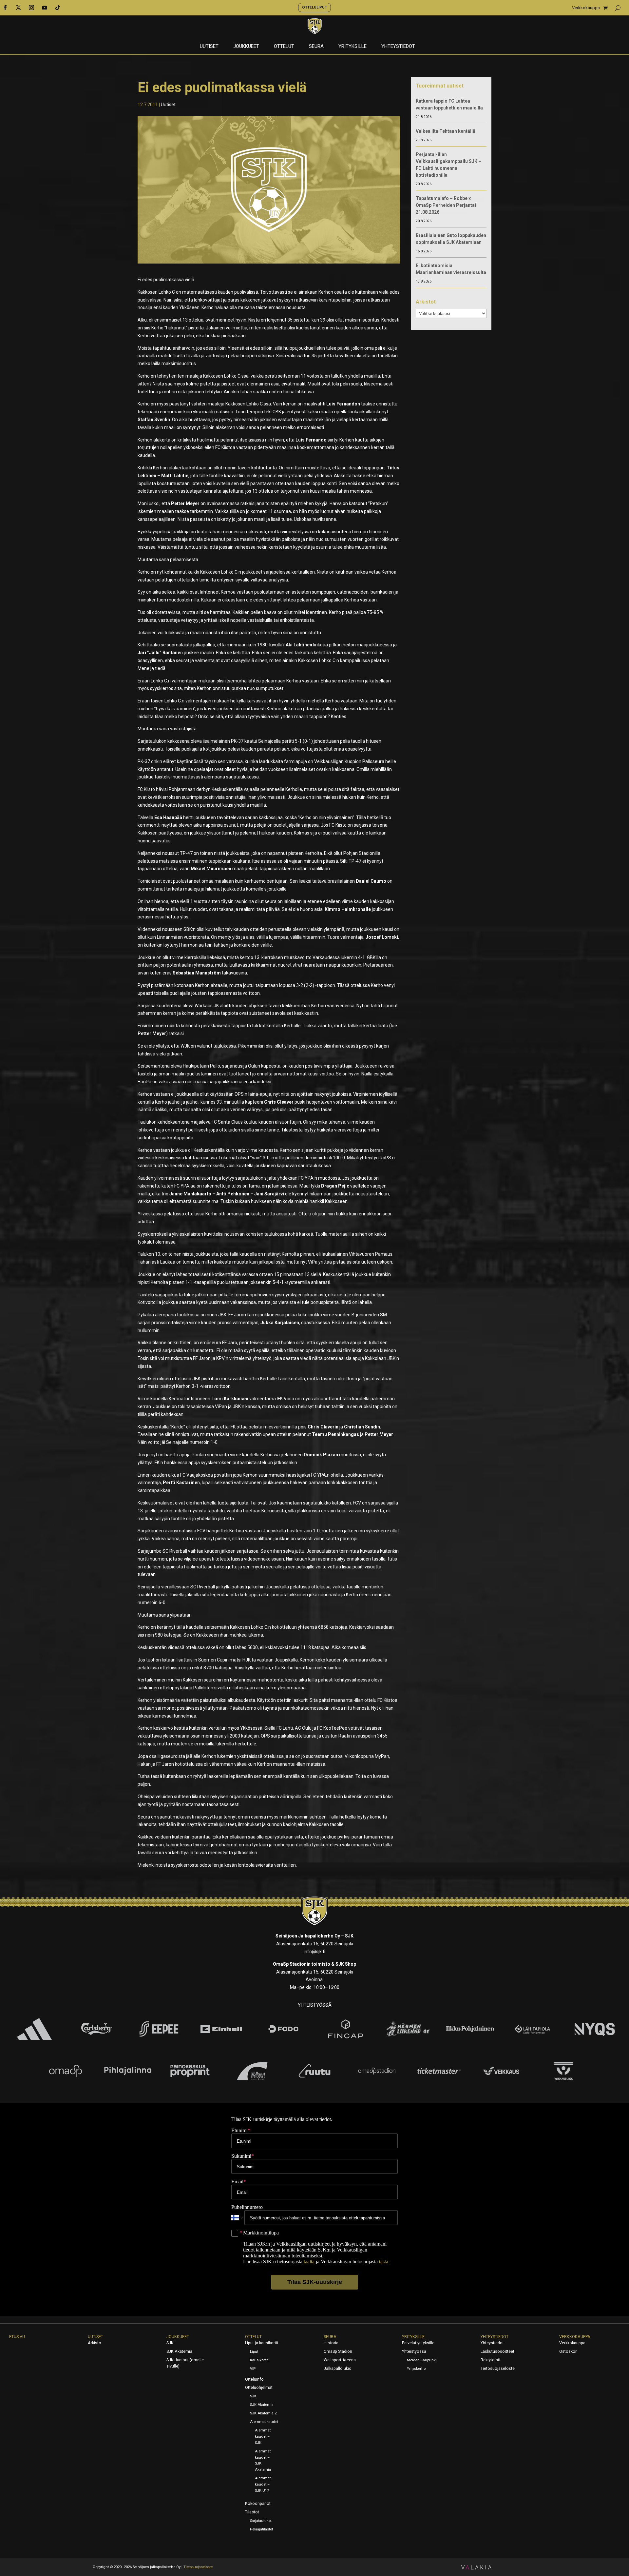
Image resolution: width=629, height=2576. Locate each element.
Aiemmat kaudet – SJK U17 (263, 2484)
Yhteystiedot (398, 47)
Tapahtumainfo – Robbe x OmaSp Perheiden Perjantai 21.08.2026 (446, 205)
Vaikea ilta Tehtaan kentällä (446, 131)
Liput (254, 2352)
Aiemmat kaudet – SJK (263, 2437)
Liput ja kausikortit (262, 2343)
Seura (316, 47)
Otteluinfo (254, 2379)
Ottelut (284, 47)
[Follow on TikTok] (58, 8)
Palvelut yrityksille (418, 2343)
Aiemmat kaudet (264, 2422)
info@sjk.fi (314, 1952)
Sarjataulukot (261, 2521)
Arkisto (95, 2343)
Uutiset (209, 47)
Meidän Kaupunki (422, 2360)
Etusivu (17, 2337)
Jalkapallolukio (338, 2369)
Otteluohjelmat (259, 2388)
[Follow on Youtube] (45, 8)
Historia (331, 2343)
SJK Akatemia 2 (263, 2413)
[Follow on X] (18, 8)
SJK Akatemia (179, 2351)
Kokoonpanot (258, 2504)
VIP (253, 2369)
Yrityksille (353, 47)
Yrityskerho (416, 2369)
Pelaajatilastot (261, 2529)
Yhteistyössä (414, 2351)
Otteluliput (314, 7)
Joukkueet (246, 47)
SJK (170, 2343)
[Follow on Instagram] (31, 8)
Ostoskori (568, 2351)
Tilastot (252, 2512)
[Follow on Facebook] (5, 8)
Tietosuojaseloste (498, 2369)
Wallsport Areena (340, 2360)
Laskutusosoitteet (497, 2351)
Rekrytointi (490, 2360)
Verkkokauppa (586, 8)
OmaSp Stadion (338, 2351)
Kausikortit (259, 2360)
